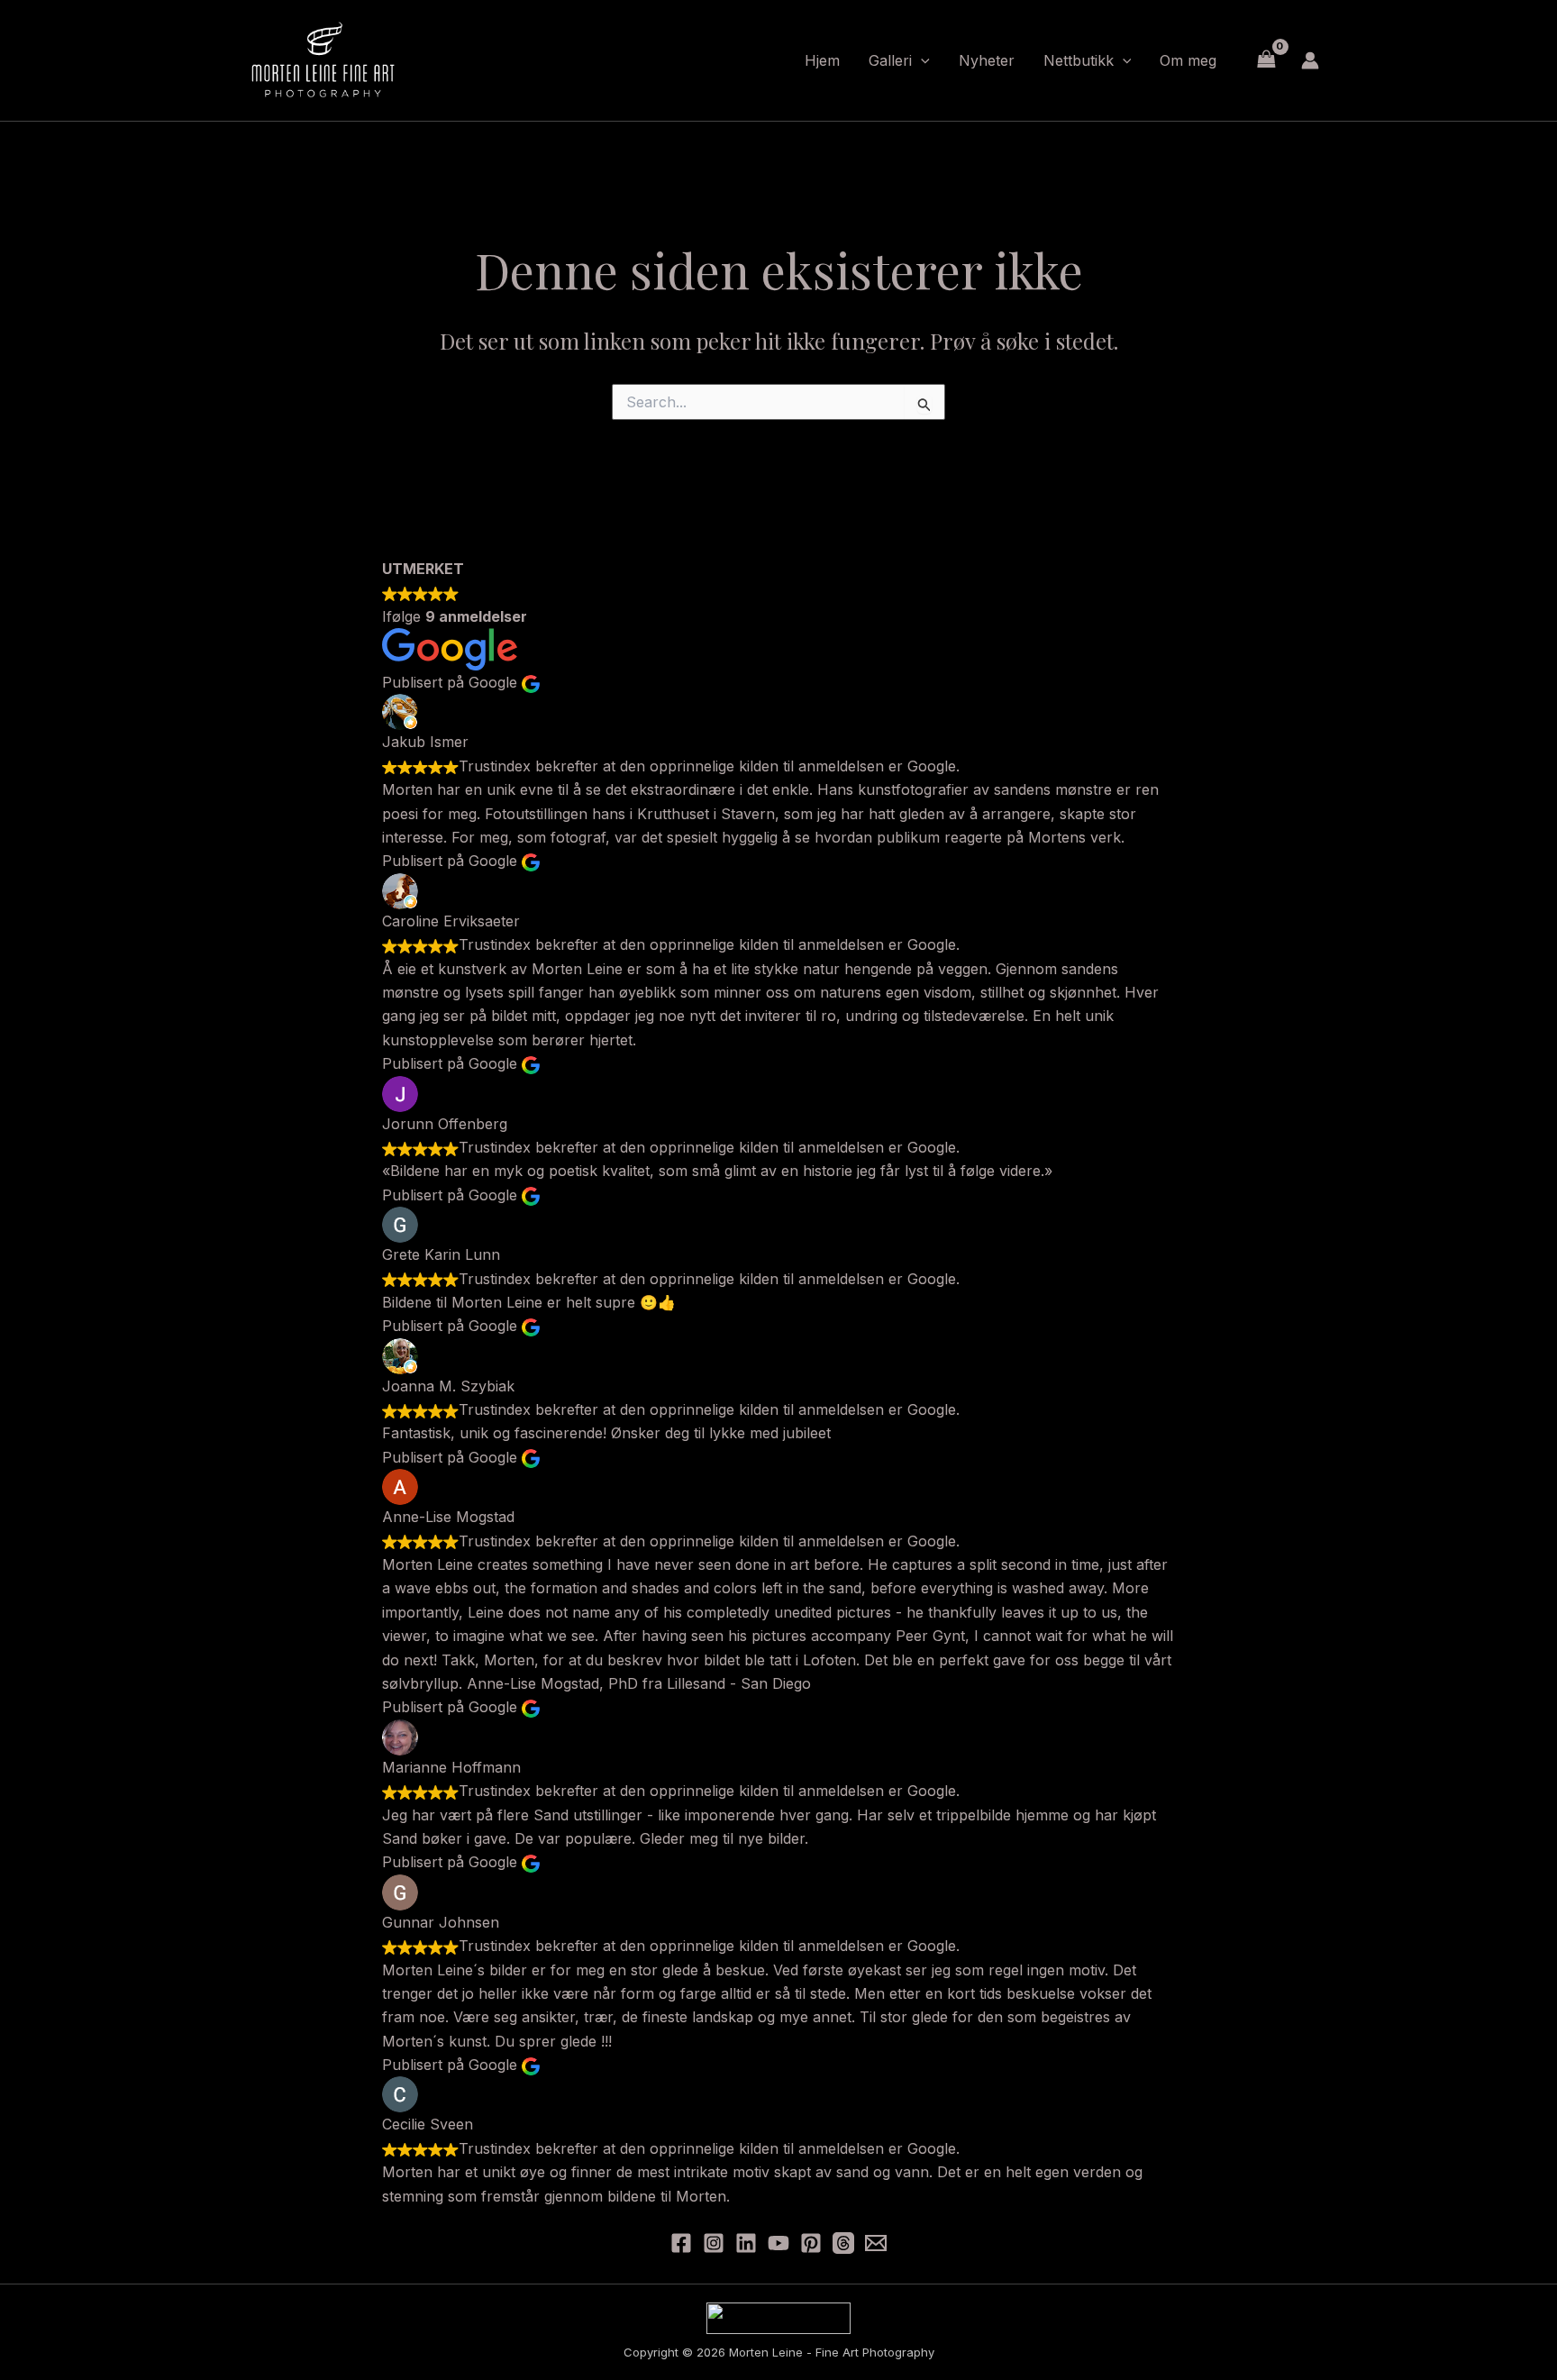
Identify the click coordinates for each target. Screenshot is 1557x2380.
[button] (921, 60)
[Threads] (843, 2243)
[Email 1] (876, 2243)
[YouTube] (778, 2243)
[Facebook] (681, 2243)
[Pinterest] (811, 2243)
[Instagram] (714, 2243)
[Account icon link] (1310, 60)
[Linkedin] (746, 2243)
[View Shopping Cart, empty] (1266, 60)
